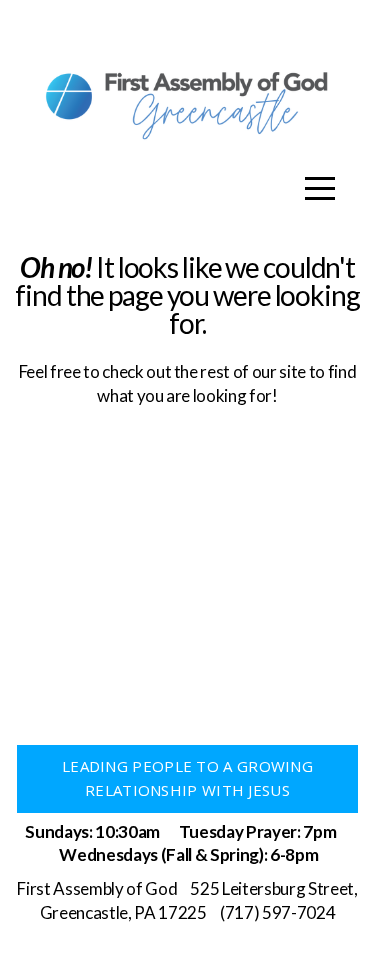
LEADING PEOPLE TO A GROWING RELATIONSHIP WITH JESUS (187, 778)
